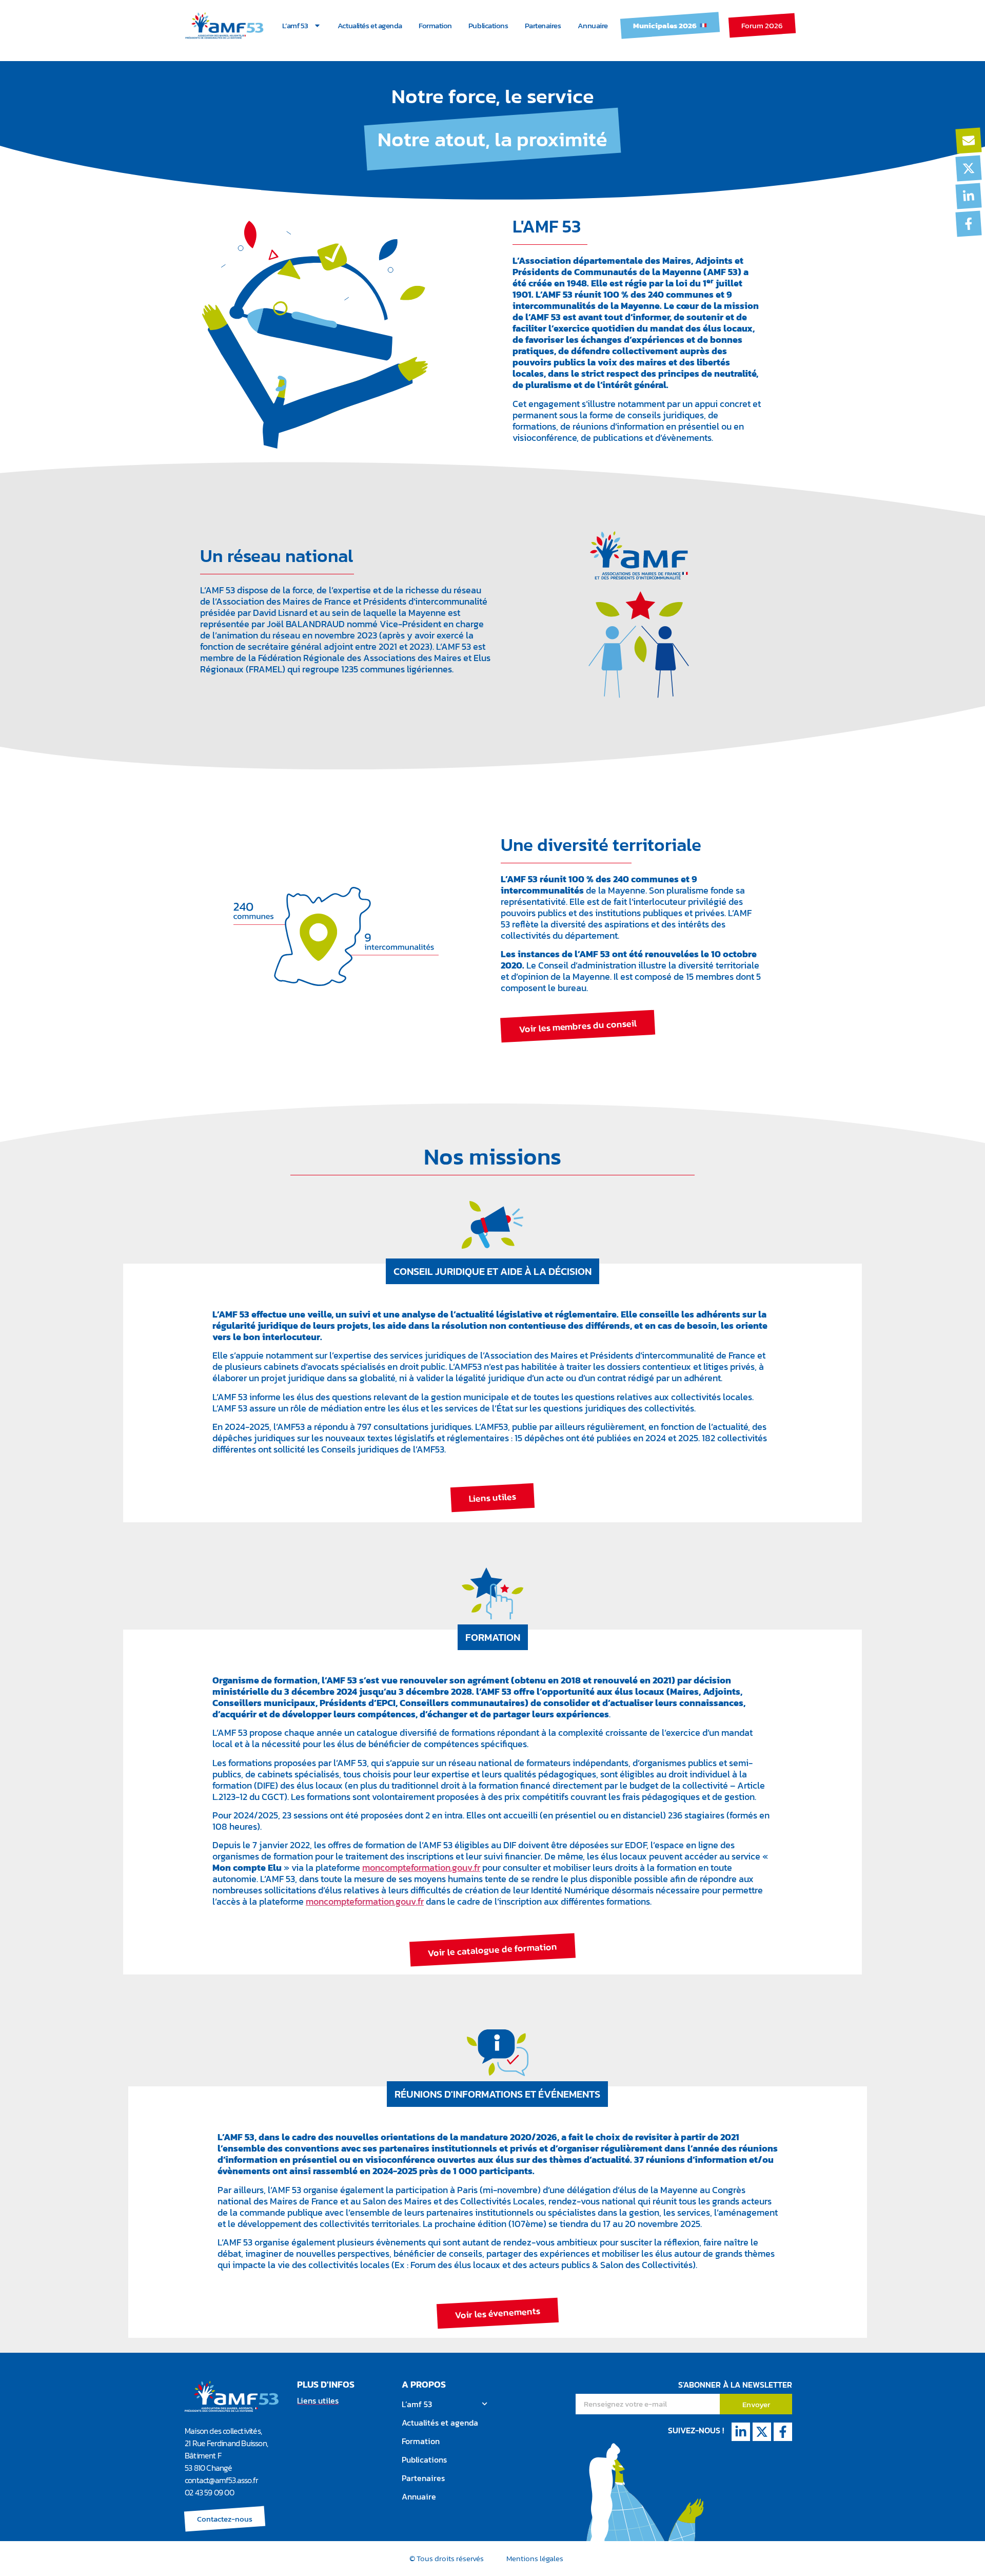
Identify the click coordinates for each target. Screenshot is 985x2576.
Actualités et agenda (370, 25)
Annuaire (593, 25)
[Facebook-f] (968, 224)
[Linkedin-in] (968, 196)
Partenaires (543, 25)
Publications (488, 25)
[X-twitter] (968, 168)
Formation (435, 25)
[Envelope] (968, 140)
